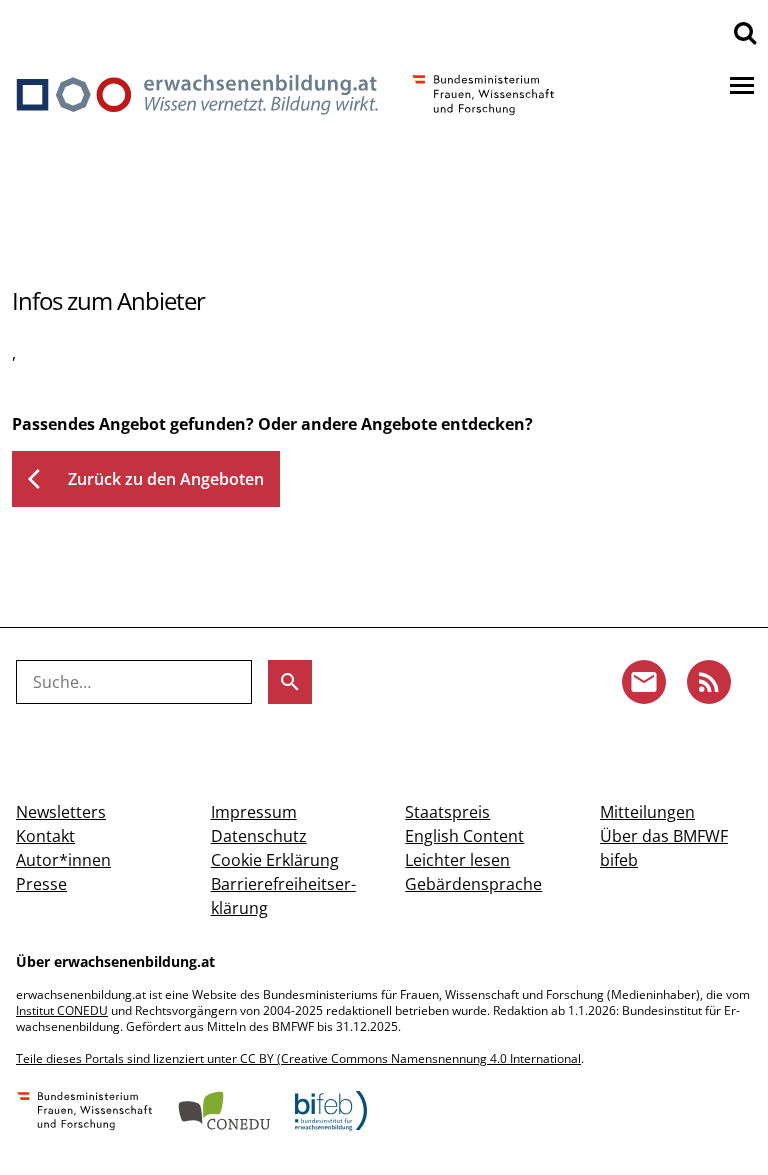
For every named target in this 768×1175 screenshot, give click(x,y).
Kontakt (45, 836)
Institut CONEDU (62, 1010)
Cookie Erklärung (275, 860)
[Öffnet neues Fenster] (85, 1113)
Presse (41, 884)
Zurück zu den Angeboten (146, 479)
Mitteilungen (647, 812)
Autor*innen (63, 860)
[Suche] (745, 32)
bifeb (619, 860)
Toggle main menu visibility (742, 84)
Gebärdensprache (473, 884)
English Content (464, 836)
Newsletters (61, 812)
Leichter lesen (457, 860)
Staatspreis (447, 812)
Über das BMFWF (664, 836)
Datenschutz (259, 836)
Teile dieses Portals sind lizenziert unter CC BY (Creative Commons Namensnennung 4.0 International (298, 1058)
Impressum (254, 812)
